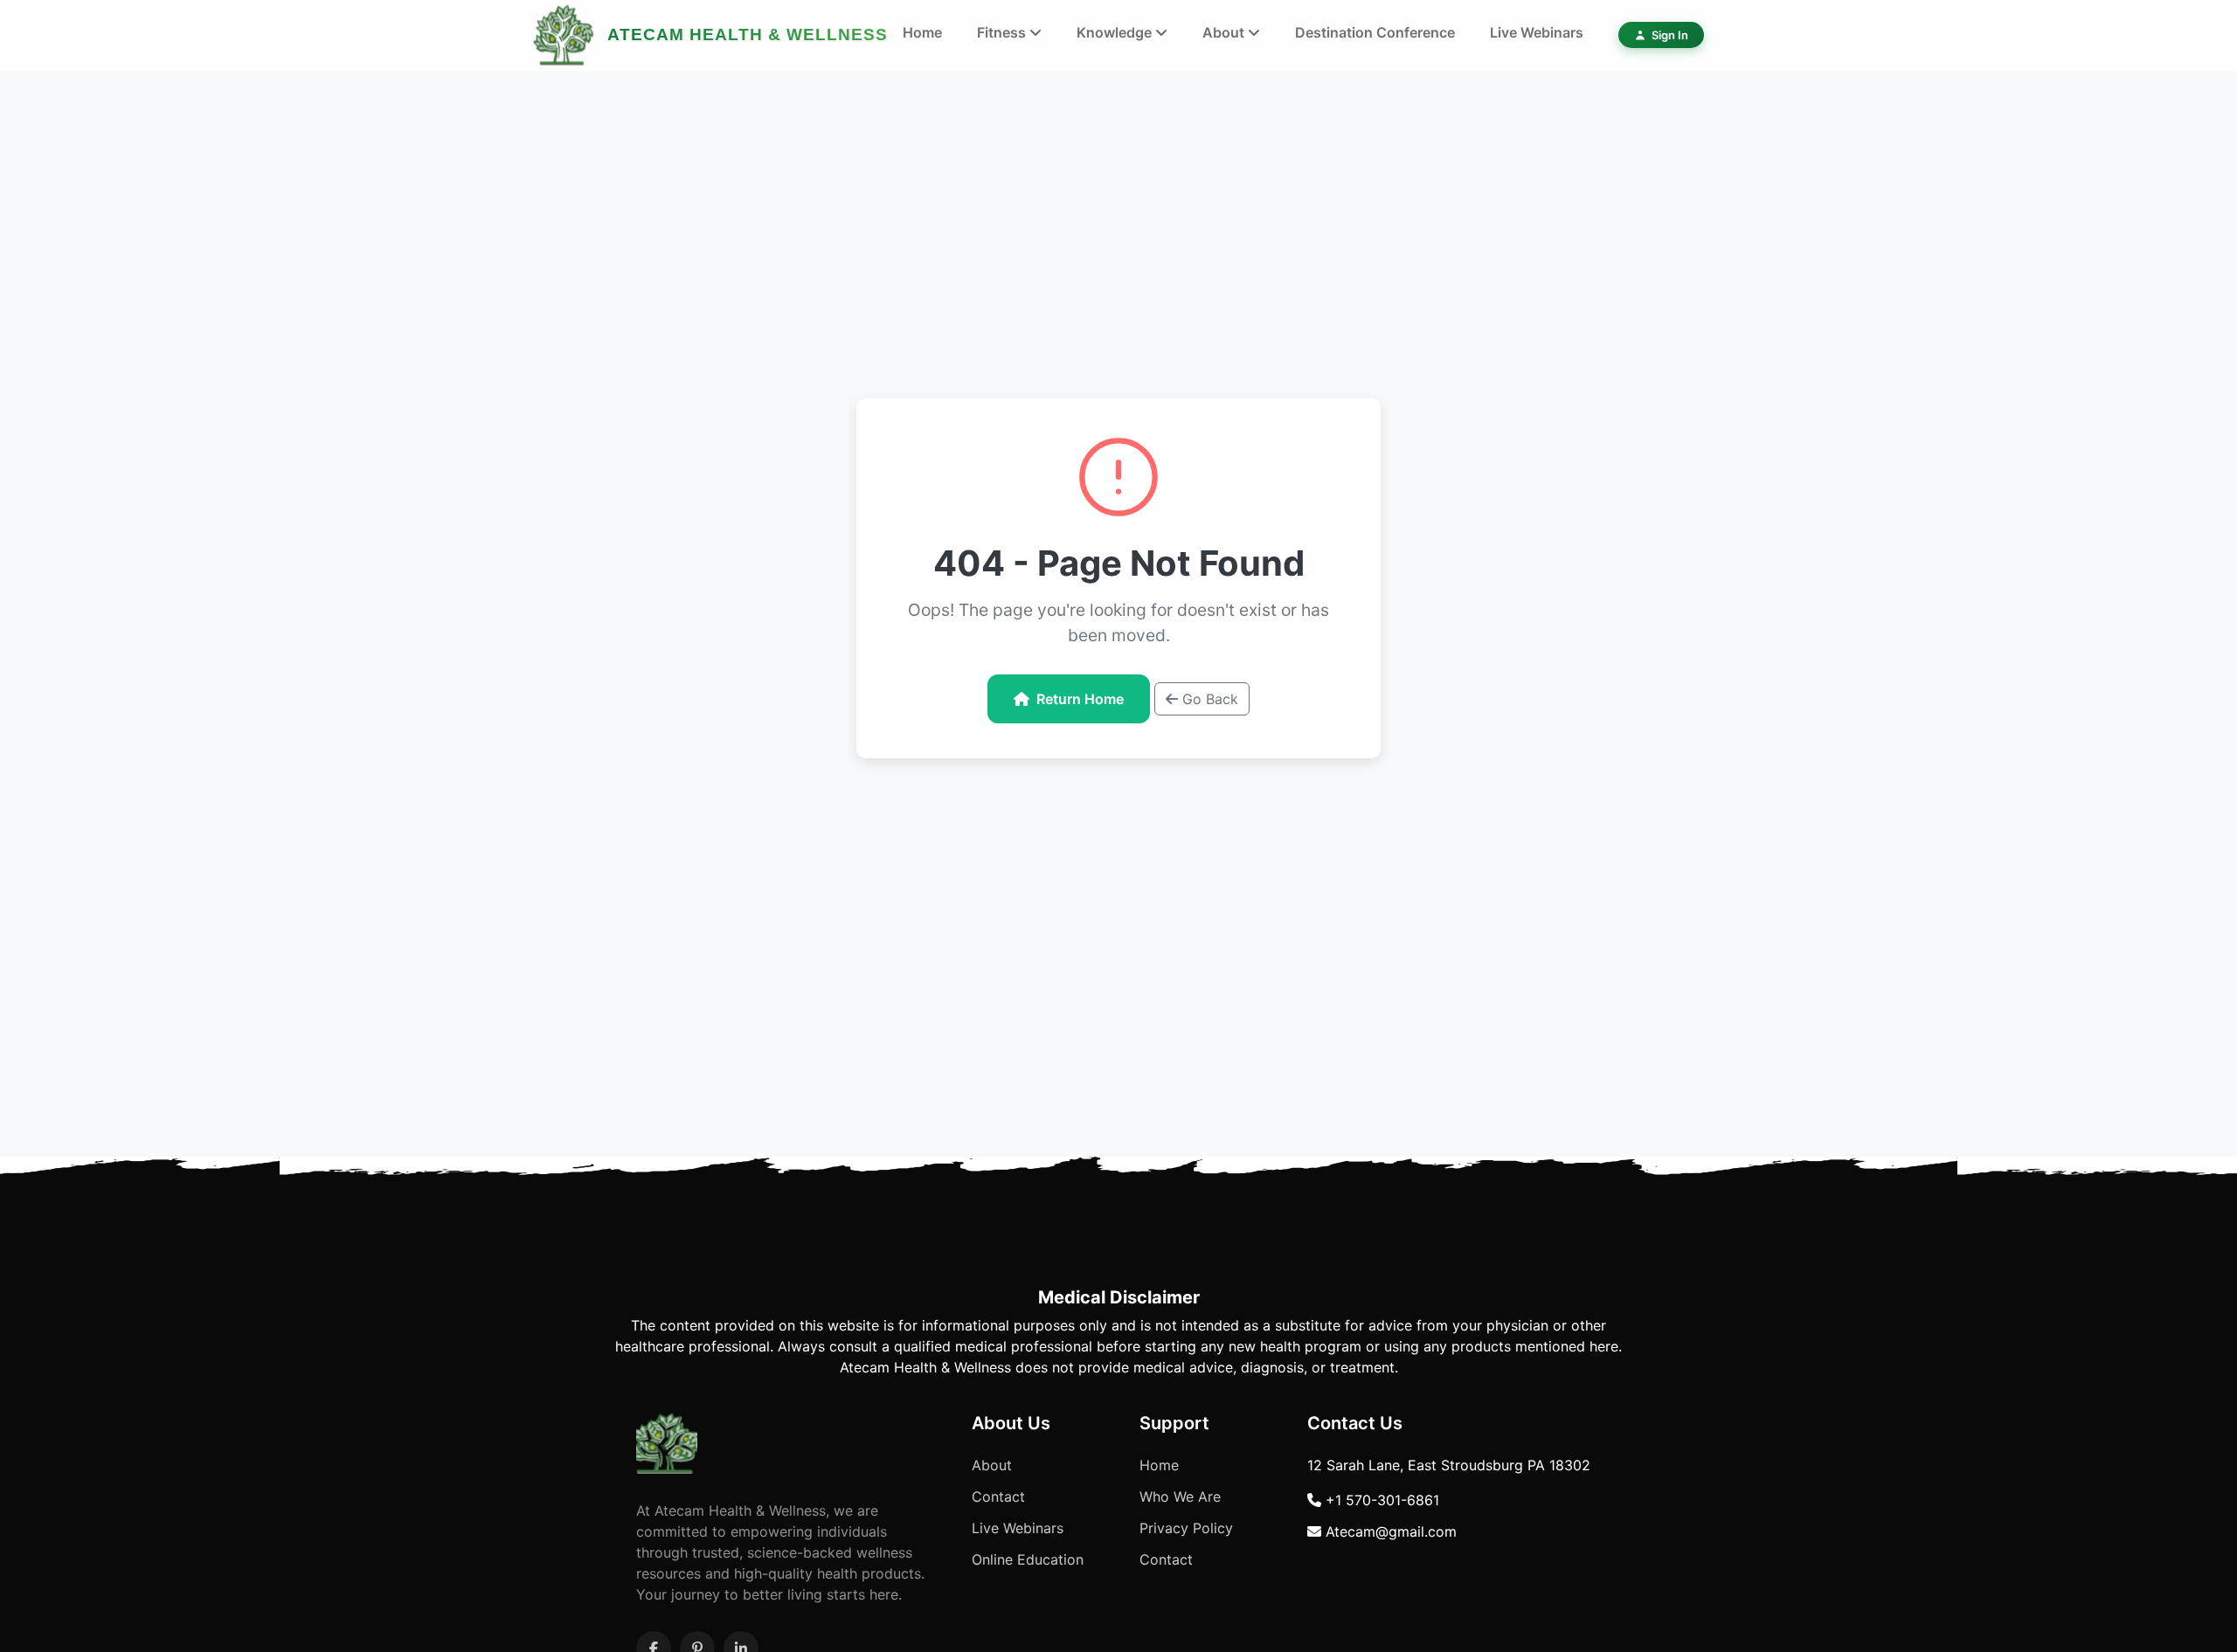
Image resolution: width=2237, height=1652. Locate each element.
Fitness (1003, 32)
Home (922, 32)
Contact (998, 1496)
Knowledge (1116, 32)
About (1225, 32)
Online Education (1028, 1559)
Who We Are (1180, 1496)
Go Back (1208, 699)
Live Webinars (1537, 32)
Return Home (1080, 699)
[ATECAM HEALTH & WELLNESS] (564, 35)
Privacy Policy (1186, 1528)
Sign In (1670, 35)
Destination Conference (1375, 32)
